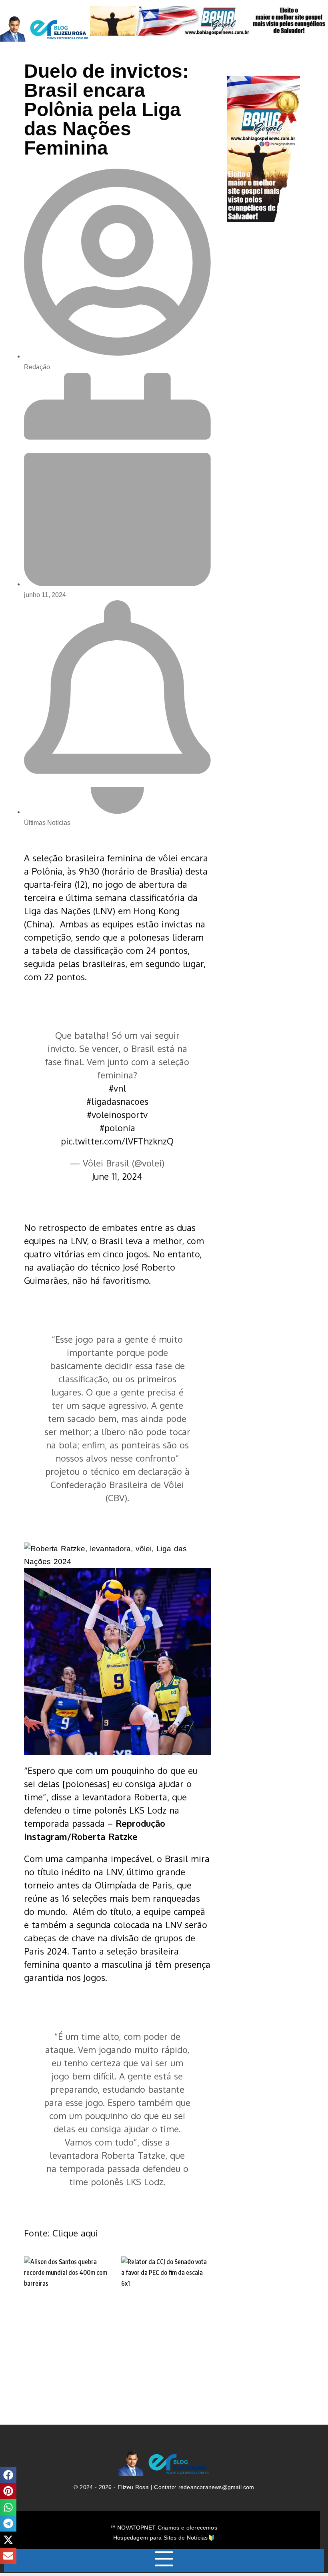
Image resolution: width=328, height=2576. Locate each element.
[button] (8, 2475)
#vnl (117, 1088)
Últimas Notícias (47, 823)
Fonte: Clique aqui (61, 2233)
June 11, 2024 (117, 1176)
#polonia (117, 1128)
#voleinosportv (117, 1114)
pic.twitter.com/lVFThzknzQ (117, 1141)
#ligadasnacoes (117, 1101)
